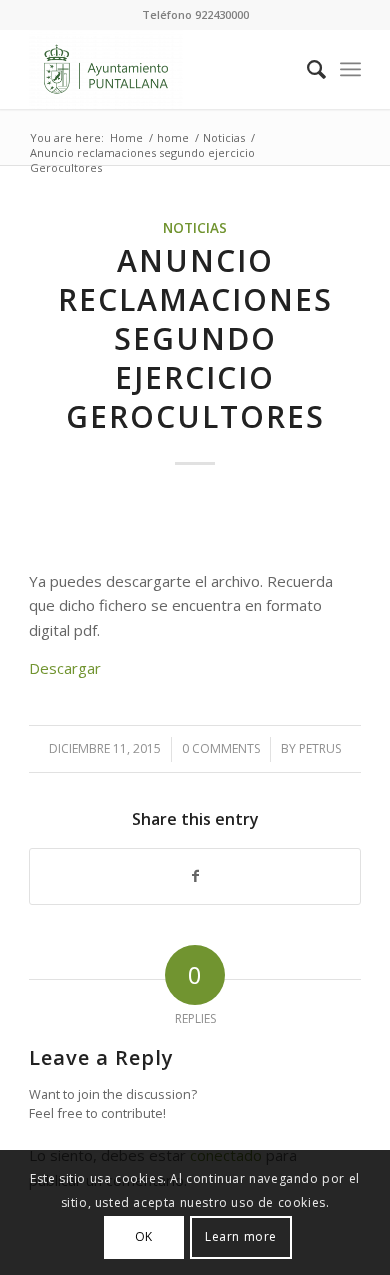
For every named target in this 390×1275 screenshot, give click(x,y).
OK (144, 1236)
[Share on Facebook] (195, 876)
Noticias (195, 228)
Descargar (65, 668)
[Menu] (350, 69)
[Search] (306, 69)
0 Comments (221, 748)
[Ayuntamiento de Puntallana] (161, 69)
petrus (320, 748)
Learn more (241, 1236)
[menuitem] (306, 69)
